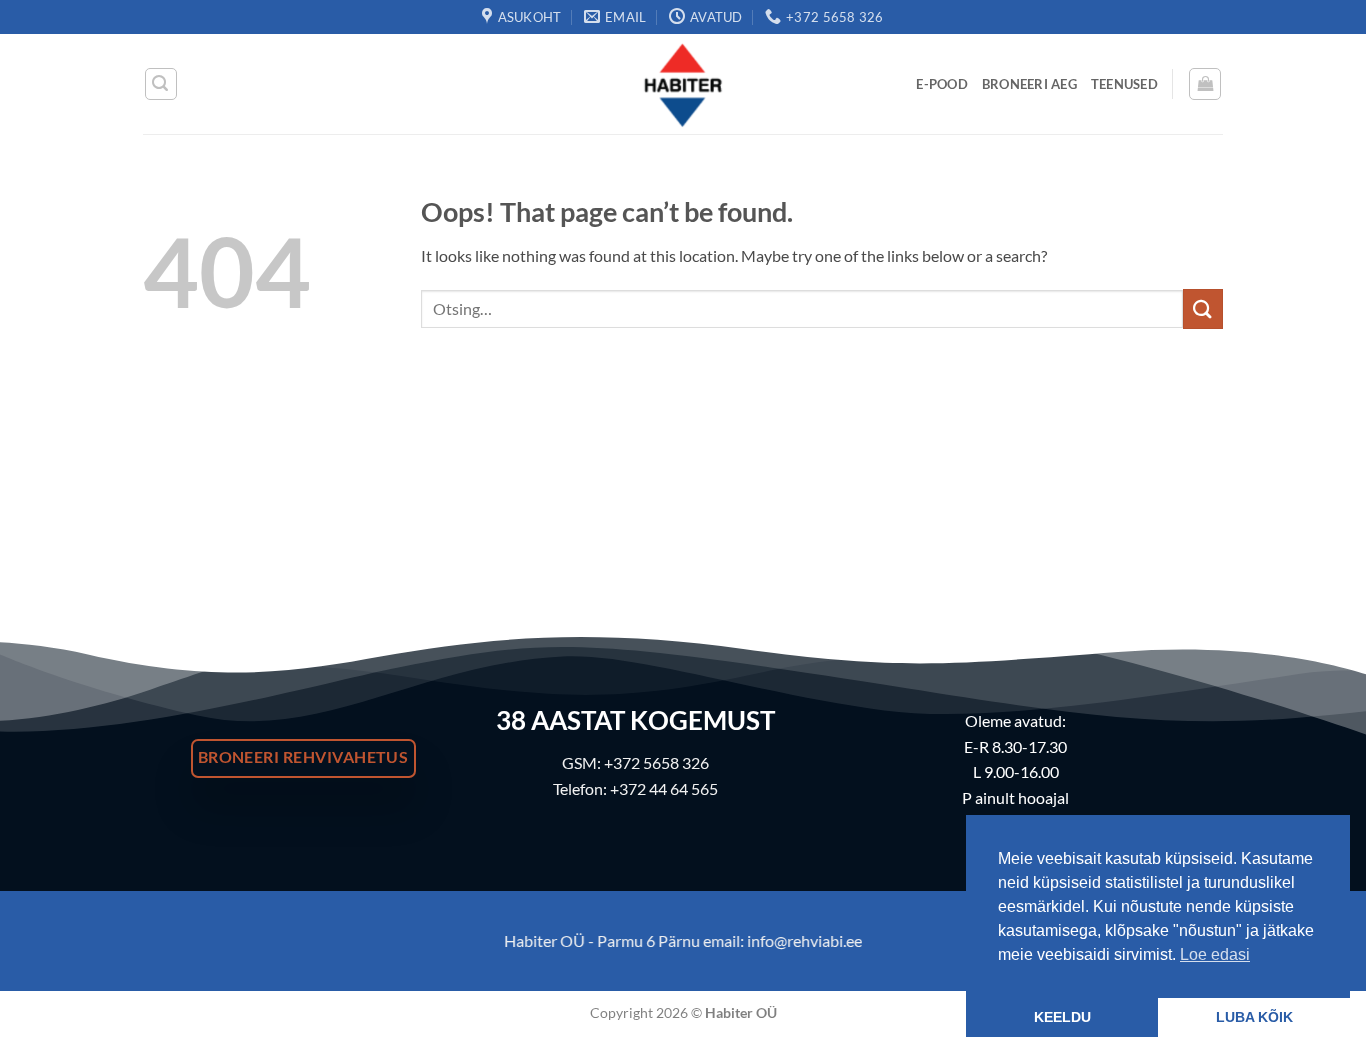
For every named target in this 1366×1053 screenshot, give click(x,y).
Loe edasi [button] (1215, 954)
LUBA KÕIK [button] (1254, 1017)
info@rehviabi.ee (804, 940)
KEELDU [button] (1062, 1017)
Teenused (1124, 84)
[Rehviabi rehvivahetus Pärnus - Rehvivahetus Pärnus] (683, 84)
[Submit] (1203, 308)
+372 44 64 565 (664, 788)
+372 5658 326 (656, 762)
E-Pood (942, 84)
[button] (161, 84)
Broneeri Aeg (1029, 84)
